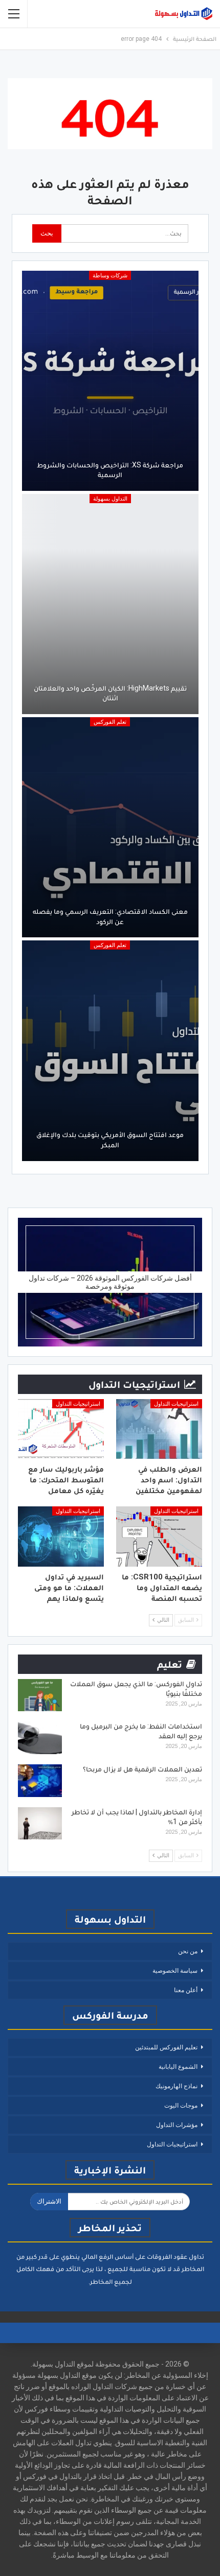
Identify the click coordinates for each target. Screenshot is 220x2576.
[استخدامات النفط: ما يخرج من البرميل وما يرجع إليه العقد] (40, 1738)
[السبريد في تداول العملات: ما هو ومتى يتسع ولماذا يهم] (61, 1537)
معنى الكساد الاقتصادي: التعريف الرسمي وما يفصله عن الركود (110, 916)
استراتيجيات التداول (176, 1404)
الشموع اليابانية (178, 2067)
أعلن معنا (186, 1990)
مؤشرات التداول (177, 2125)
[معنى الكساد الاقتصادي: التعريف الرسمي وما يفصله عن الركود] (110, 827)
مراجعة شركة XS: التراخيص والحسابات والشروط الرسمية (110, 470)
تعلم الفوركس (110, 722)
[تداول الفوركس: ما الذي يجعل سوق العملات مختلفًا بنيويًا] (40, 1695)
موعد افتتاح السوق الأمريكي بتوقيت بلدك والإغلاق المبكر (110, 1140)
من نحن (188, 1951)
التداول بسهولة (110, 499)
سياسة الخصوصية (175, 1971)
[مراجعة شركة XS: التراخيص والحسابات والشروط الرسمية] (110, 381)
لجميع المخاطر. (110, 2282)
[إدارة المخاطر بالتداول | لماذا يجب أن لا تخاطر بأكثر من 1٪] (40, 1824)
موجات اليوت (181, 2106)
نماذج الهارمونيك (177, 2086)
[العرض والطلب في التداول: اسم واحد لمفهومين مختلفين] (159, 1429)
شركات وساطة (110, 276)
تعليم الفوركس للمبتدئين (166, 2047)
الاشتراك (49, 2201)
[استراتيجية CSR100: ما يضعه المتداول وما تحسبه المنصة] (159, 1537)
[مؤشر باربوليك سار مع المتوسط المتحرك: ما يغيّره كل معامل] (61, 1429)
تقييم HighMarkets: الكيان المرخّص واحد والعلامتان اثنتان (110, 693)
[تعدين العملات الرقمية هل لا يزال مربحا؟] (40, 1781)
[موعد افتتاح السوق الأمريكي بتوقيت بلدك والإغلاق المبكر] (110, 1050)
